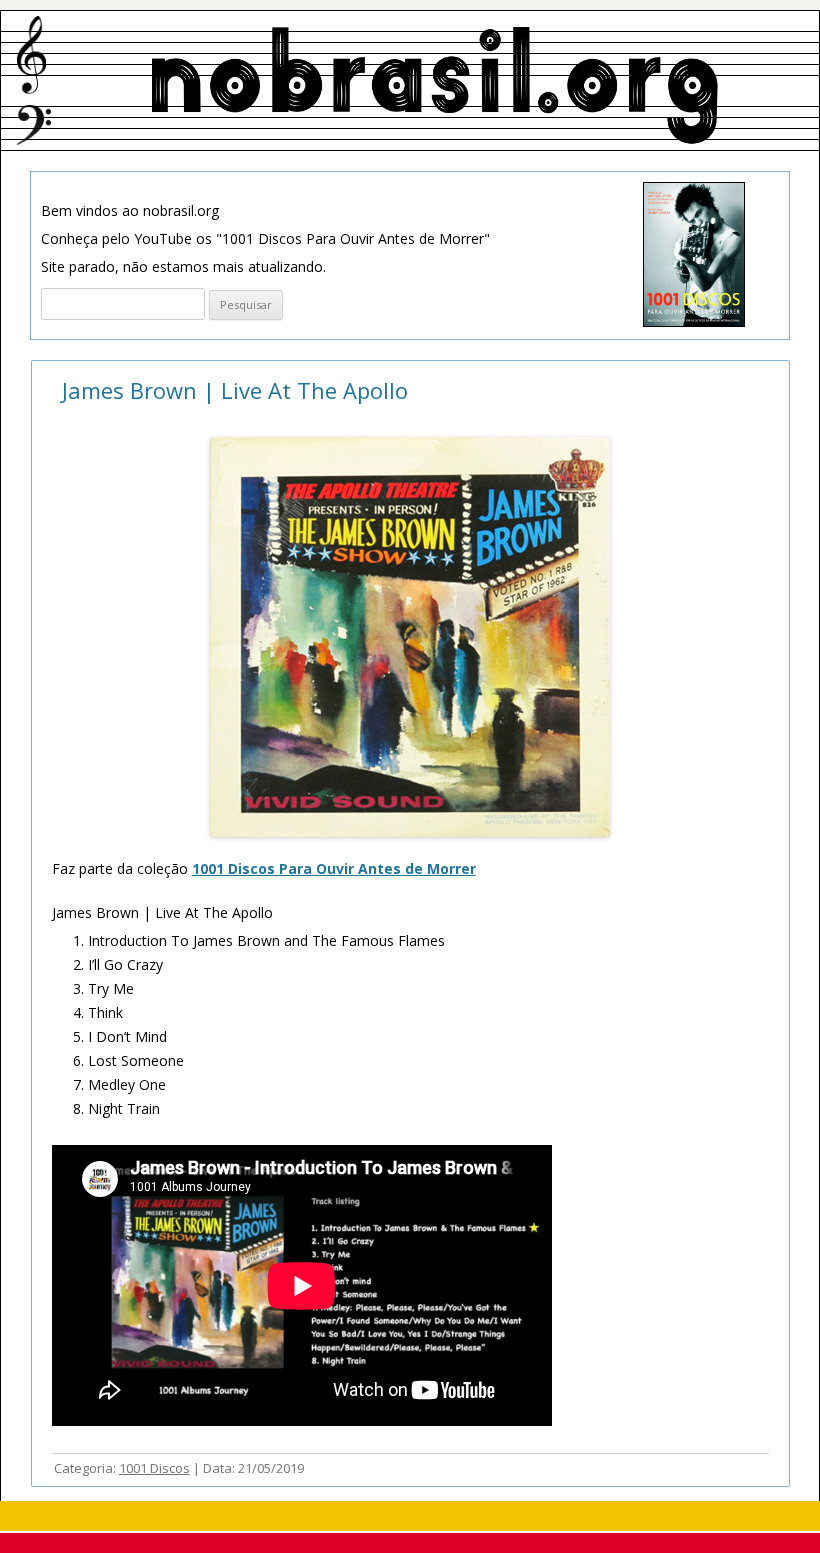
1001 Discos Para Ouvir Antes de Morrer (334, 868)
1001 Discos (154, 1468)
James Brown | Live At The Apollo (235, 390)
